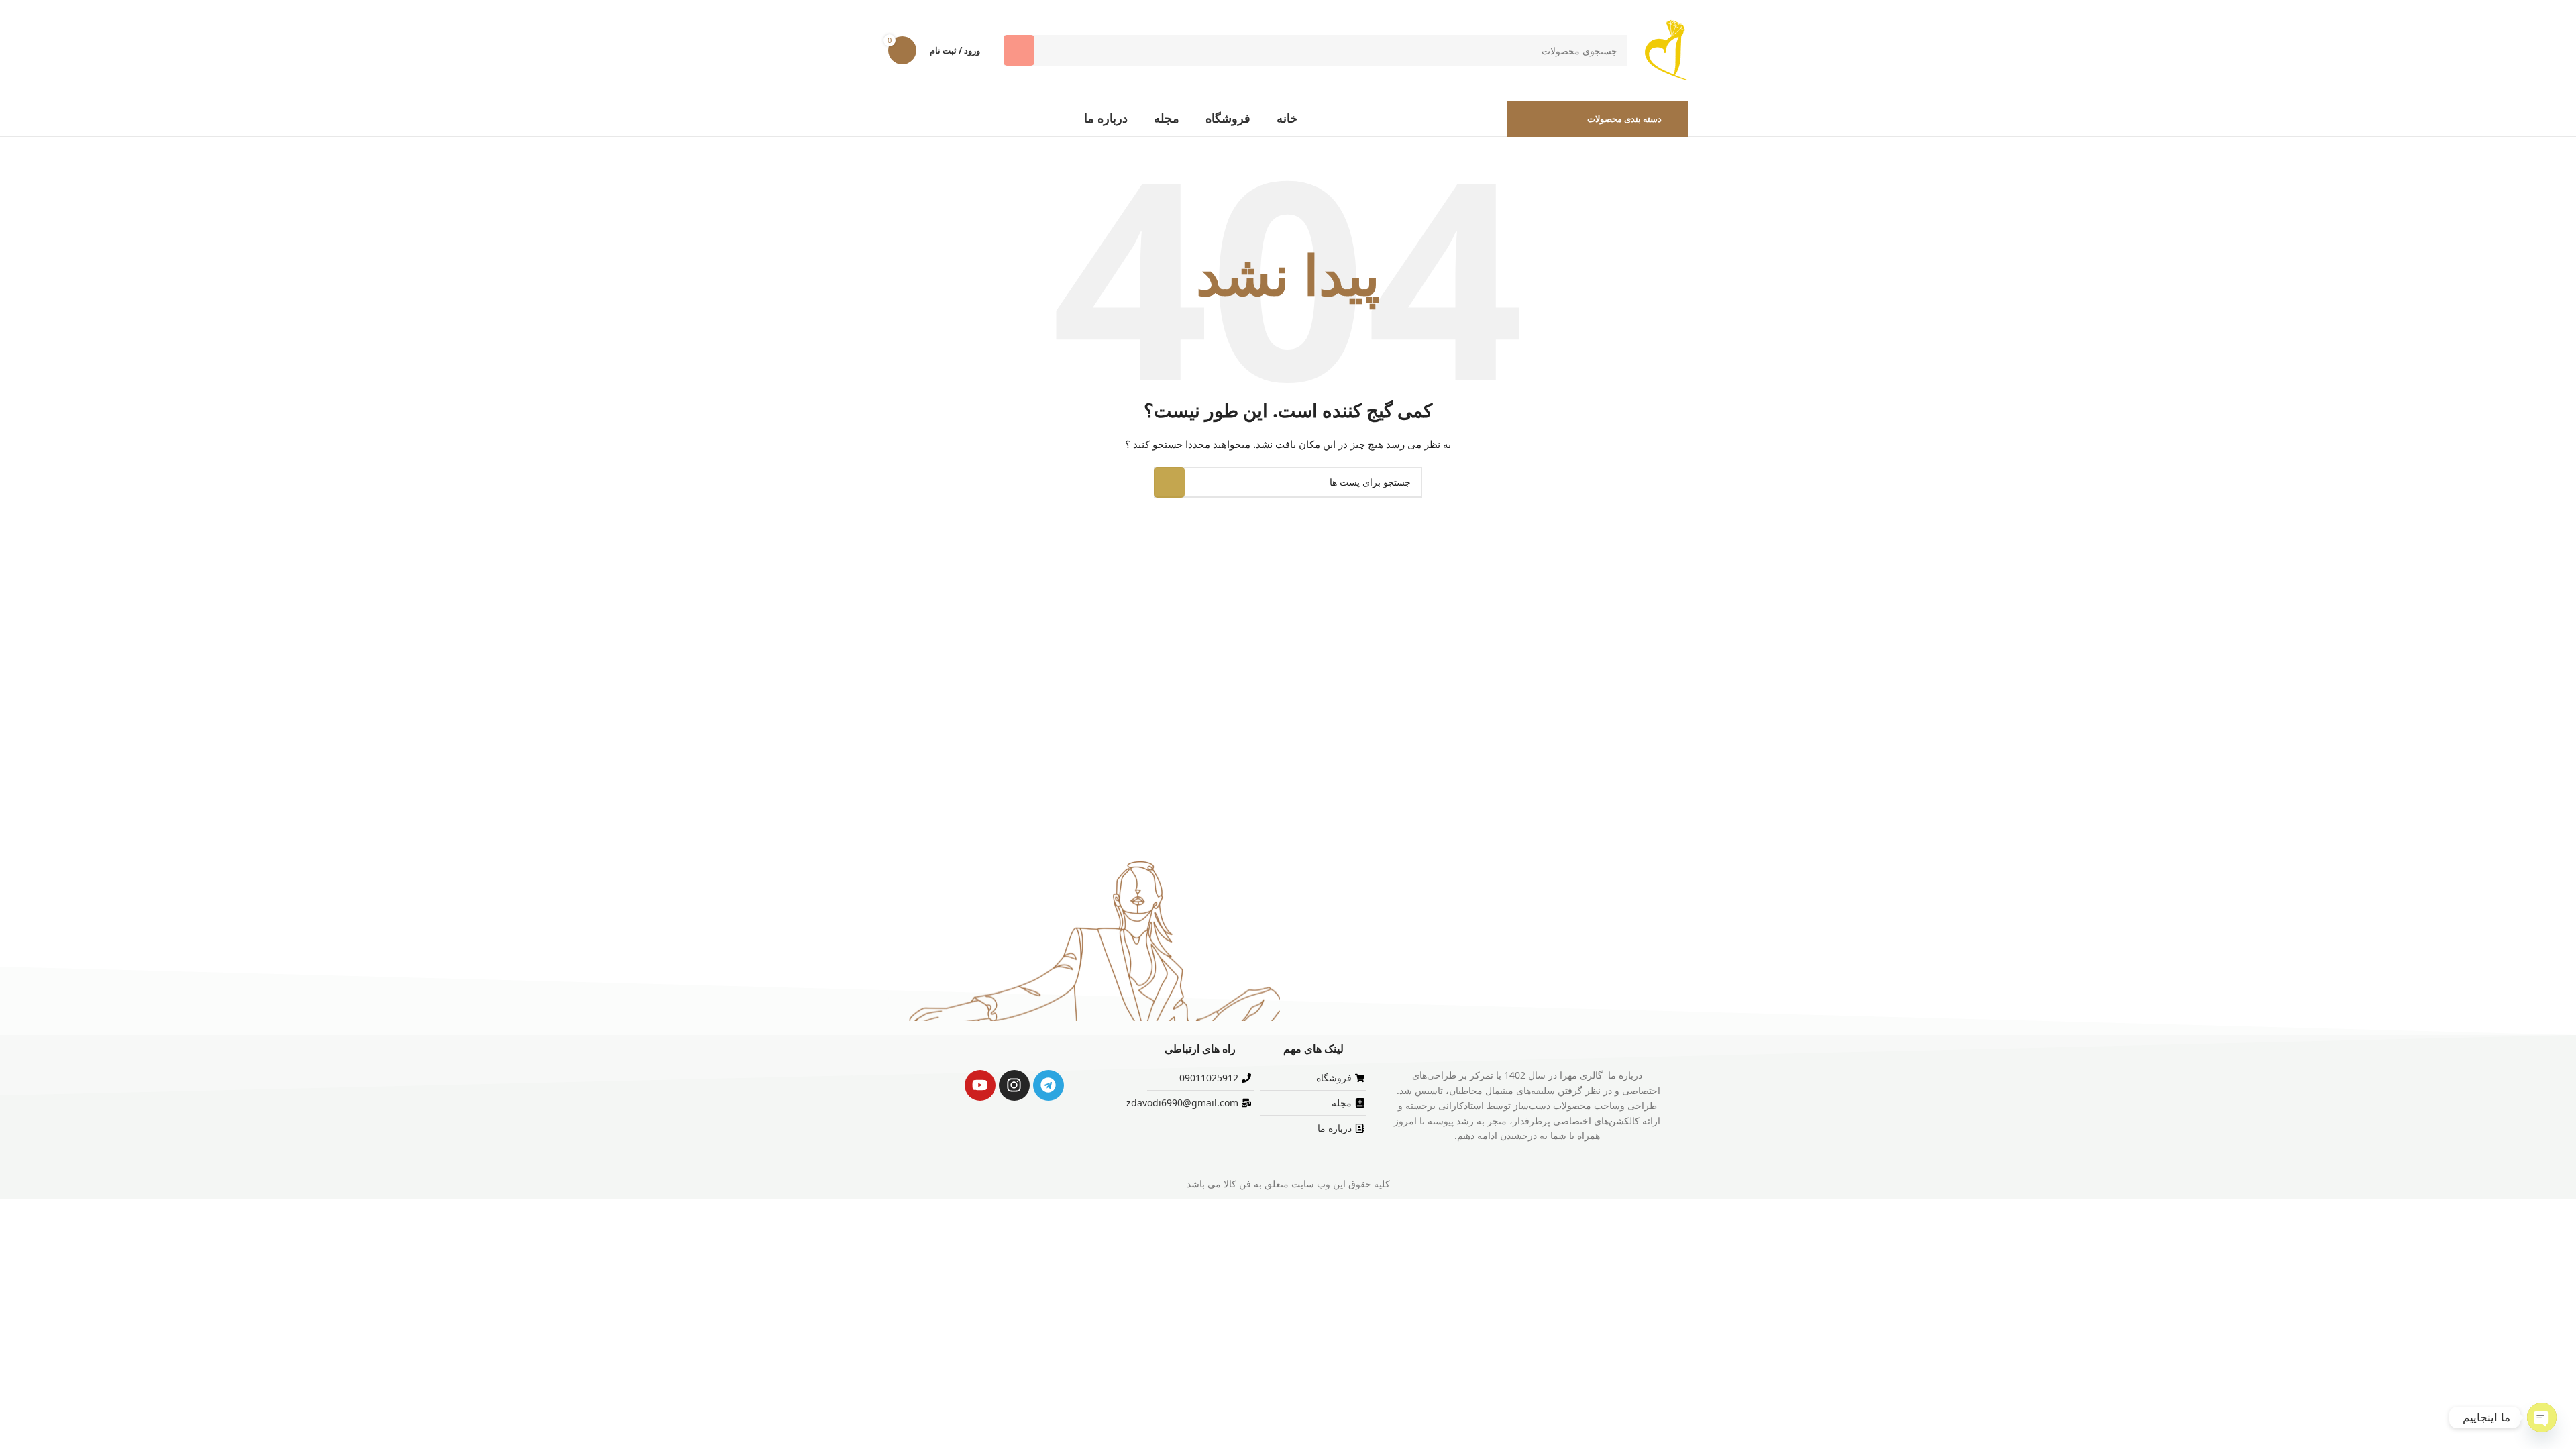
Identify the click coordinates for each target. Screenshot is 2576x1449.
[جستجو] (1019, 50)
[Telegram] (1049, 1085)
